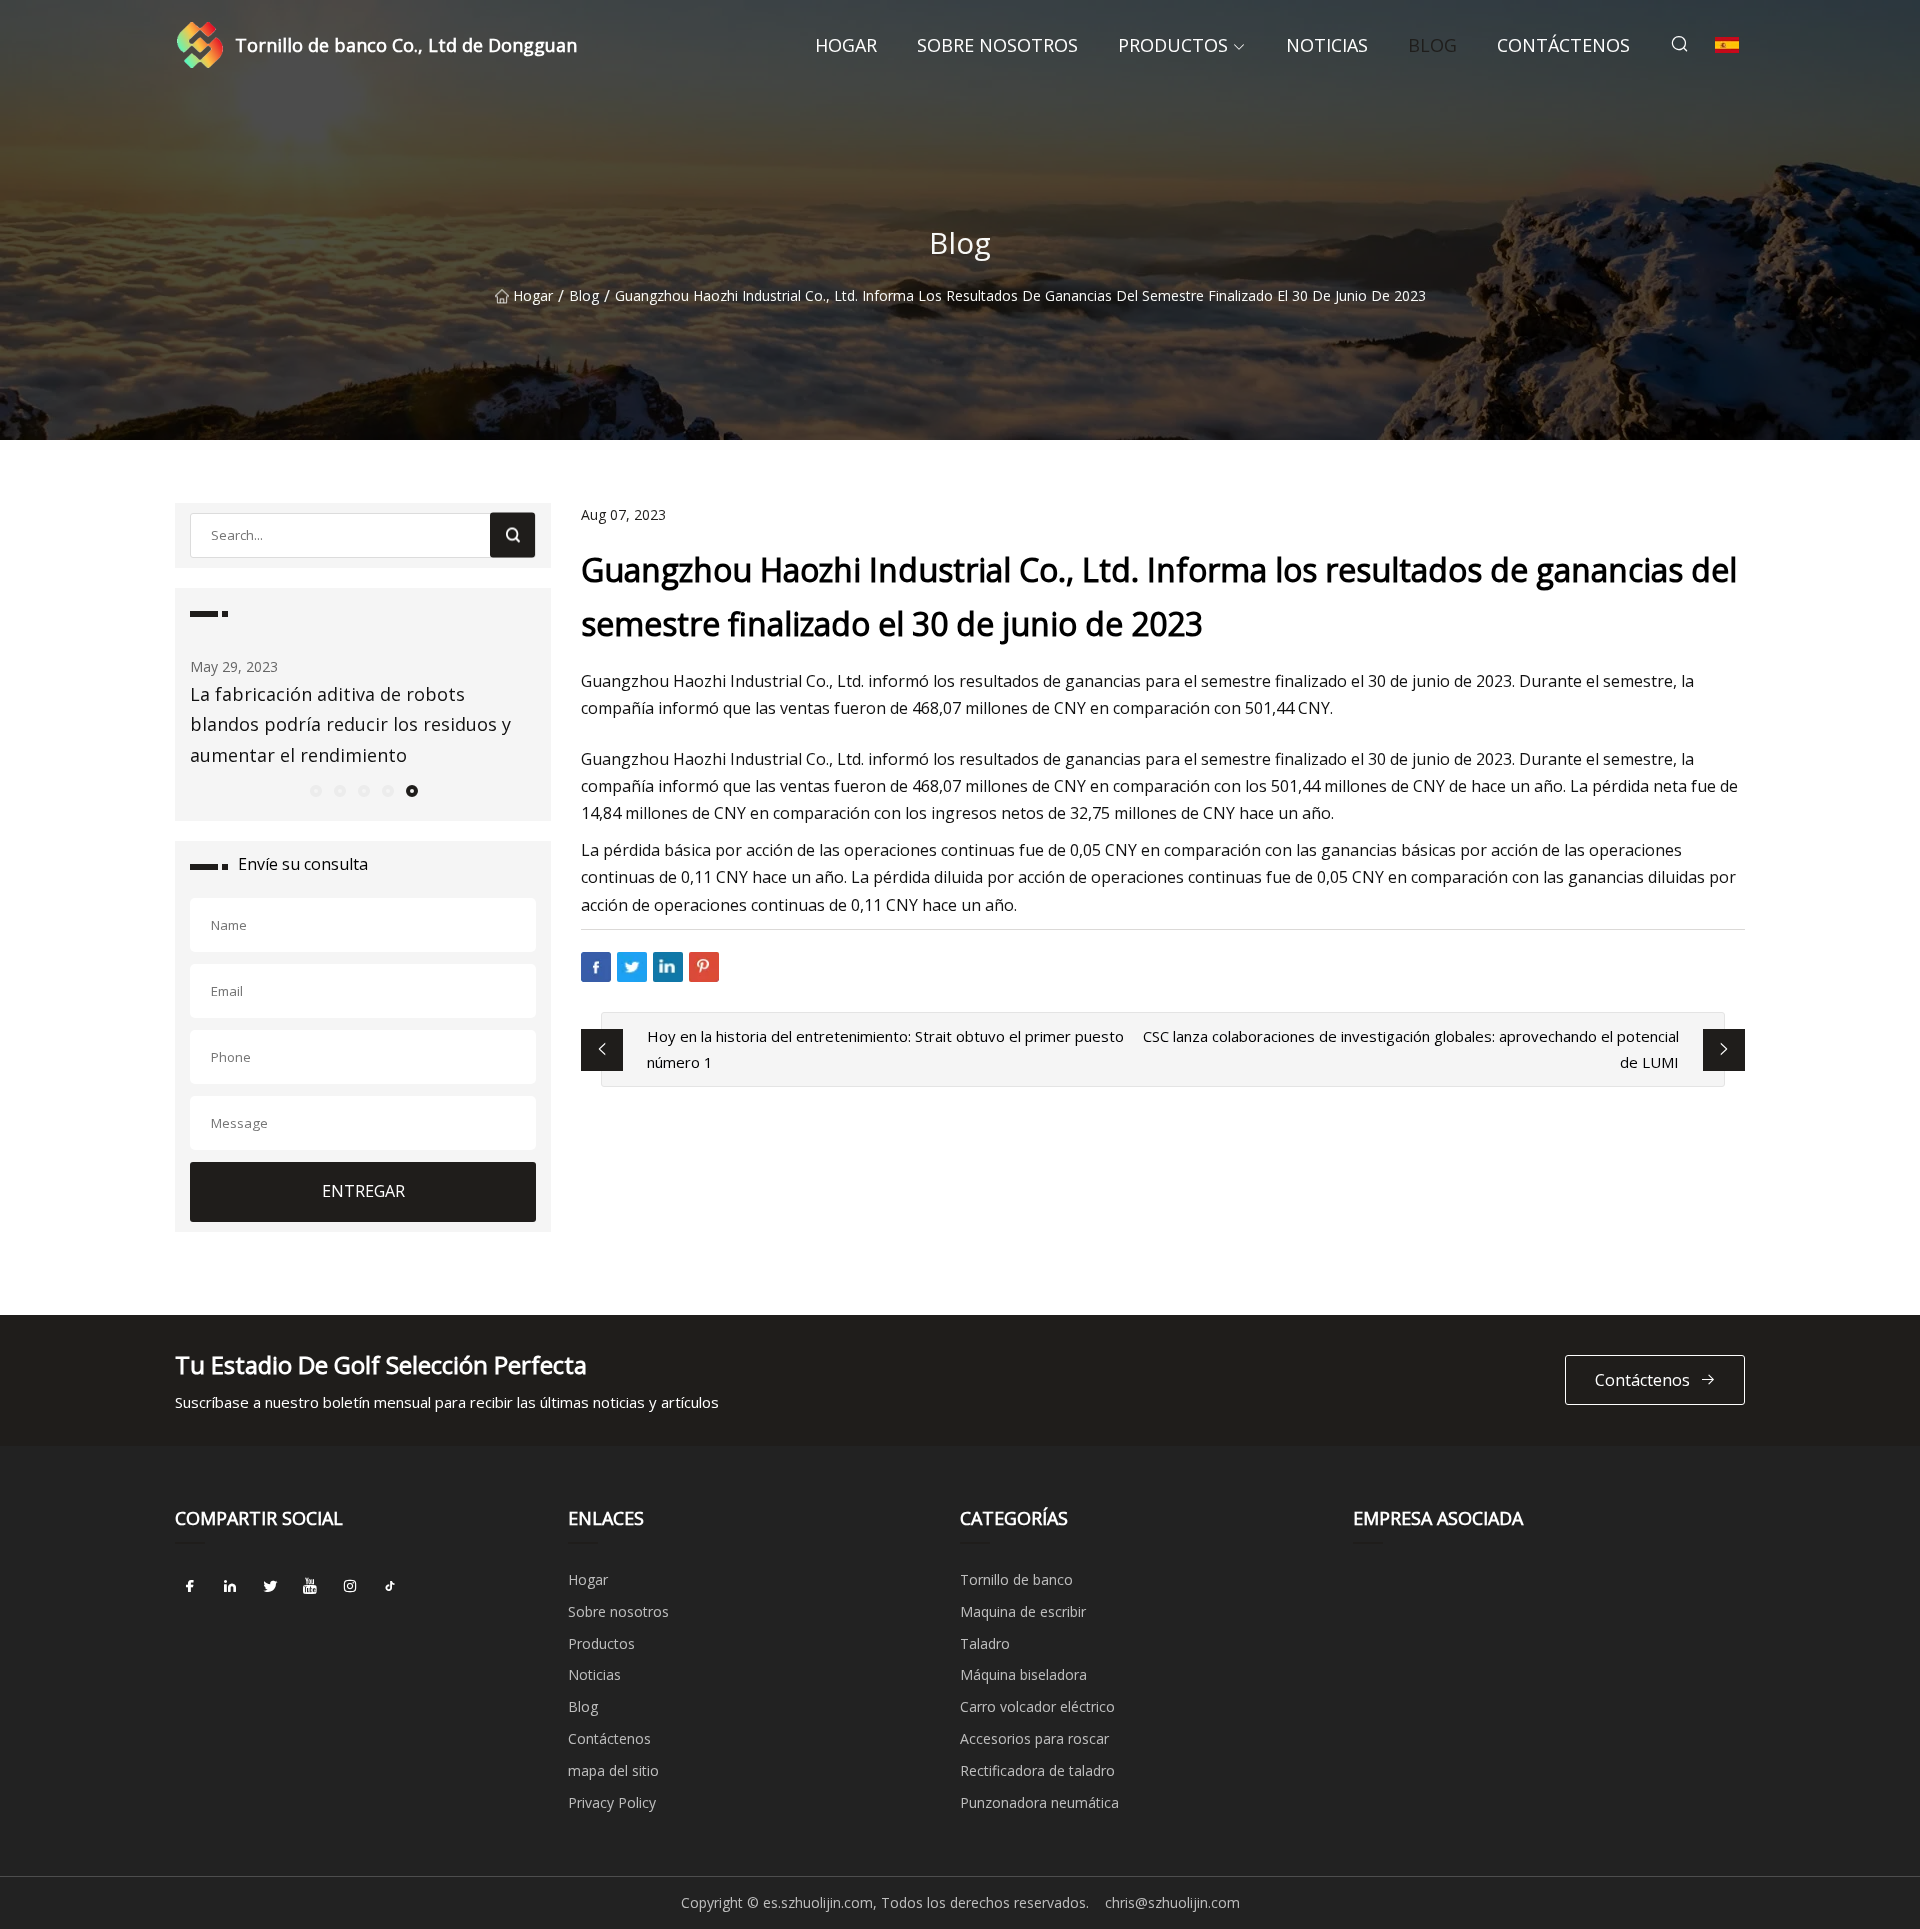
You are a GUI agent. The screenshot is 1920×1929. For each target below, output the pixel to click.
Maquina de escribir (1023, 1611)
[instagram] (350, 1587)
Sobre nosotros (997, 45)
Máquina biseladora (1023, 1674)
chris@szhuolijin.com (1172, 1902)
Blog (1432, 45)
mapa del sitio (613, 1770)
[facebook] (190, 1587)
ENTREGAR (363, 1191)
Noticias (1327, 45)
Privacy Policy (612, 1802)
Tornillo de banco (1016, 1579)
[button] (315, 790)
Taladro (985, 1643)
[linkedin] (230, 1587)
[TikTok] (390, 1587)
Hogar (846, 45)
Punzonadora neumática (1039, 1802)
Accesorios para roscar (1034, 1738)
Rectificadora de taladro (1037, 1770)
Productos (1173, 45)
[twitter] (270, 1587)
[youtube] (310, 1587)
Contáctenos (1563, 45)
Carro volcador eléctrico (1037, 1706)
